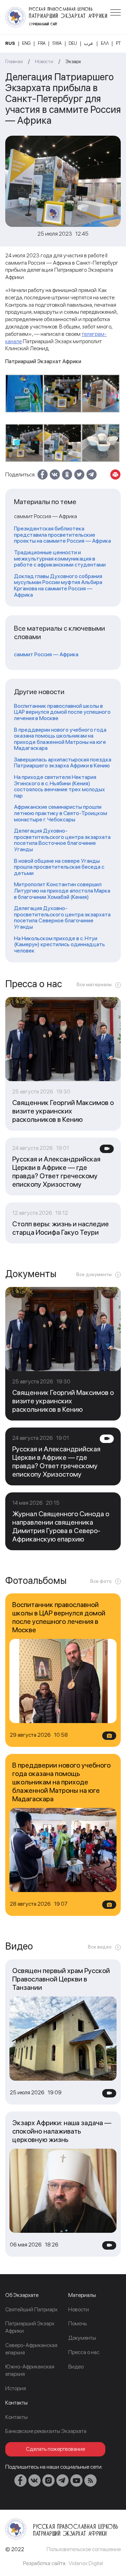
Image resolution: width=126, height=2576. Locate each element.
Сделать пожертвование (55, 2449)
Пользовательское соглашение (84, 2549)
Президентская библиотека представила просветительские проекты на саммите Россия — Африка (62, 535)
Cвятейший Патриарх (31, 2309)
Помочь (78, 2323)
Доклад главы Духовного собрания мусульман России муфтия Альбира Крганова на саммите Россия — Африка (58, 585)
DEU (73, 43)
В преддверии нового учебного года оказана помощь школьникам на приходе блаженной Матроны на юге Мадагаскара (60, 739)
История (16, 2388)
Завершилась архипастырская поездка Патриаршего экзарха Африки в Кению (63, 763)
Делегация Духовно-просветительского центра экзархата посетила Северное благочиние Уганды (62, 917)
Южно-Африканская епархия (30, 2370)
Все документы (94, 1274)
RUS (10, 43)
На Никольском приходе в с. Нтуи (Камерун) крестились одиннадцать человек (59, 945)
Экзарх (73, 61)
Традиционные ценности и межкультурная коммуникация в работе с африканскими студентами (60, 559)
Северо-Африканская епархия (31, 2349)
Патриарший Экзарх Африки (30, 2327)
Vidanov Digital (86, 2563)
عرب (89, 43)
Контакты (16, 2417)
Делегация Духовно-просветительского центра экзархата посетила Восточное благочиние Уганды (62, 840)
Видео (76, 2367)
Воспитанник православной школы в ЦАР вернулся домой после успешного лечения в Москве (62, 712)
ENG (26, 43)
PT (118, 43)
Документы (82, 2338)
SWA (57, 43)
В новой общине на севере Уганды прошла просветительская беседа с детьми (59, 867)
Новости (44, 61)
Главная (14, 61)
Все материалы (94, 984)
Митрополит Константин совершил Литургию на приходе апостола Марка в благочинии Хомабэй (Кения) (62, 891)
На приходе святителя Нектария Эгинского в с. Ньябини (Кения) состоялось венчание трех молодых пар (59, 786)
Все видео (100, 1947)
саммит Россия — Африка (46, 655)
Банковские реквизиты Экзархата (46, 2431)
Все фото (101, 1581)
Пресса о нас (84, 2352)
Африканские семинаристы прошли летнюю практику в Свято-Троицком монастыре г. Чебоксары (61, 813)
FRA (42, 43)
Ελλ (105, 43)
